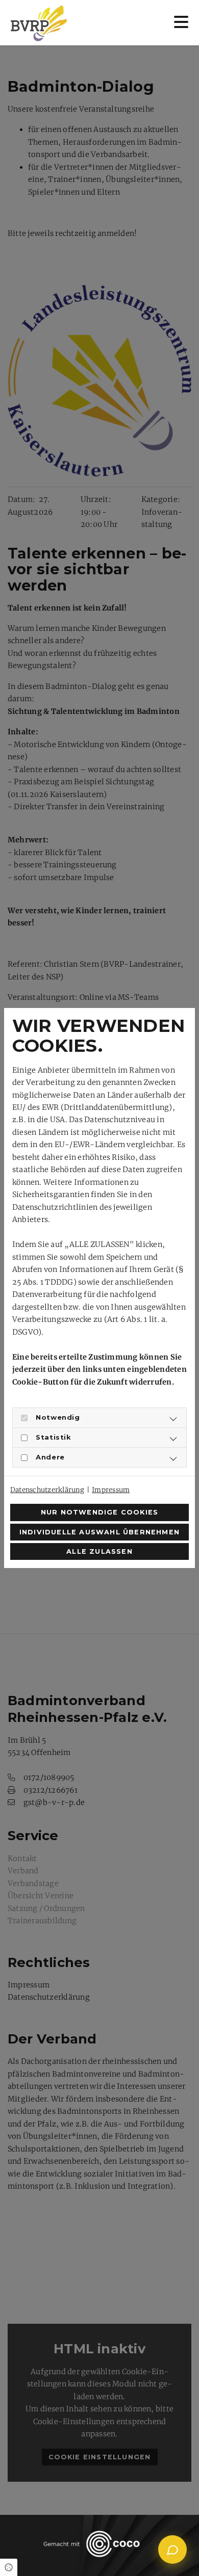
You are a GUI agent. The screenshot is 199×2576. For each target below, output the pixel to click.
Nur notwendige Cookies (99, 1512)
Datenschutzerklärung (47, 1490)
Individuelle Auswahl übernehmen (99, 1532)
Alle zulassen (99, 1551)
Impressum (111, 1490)
